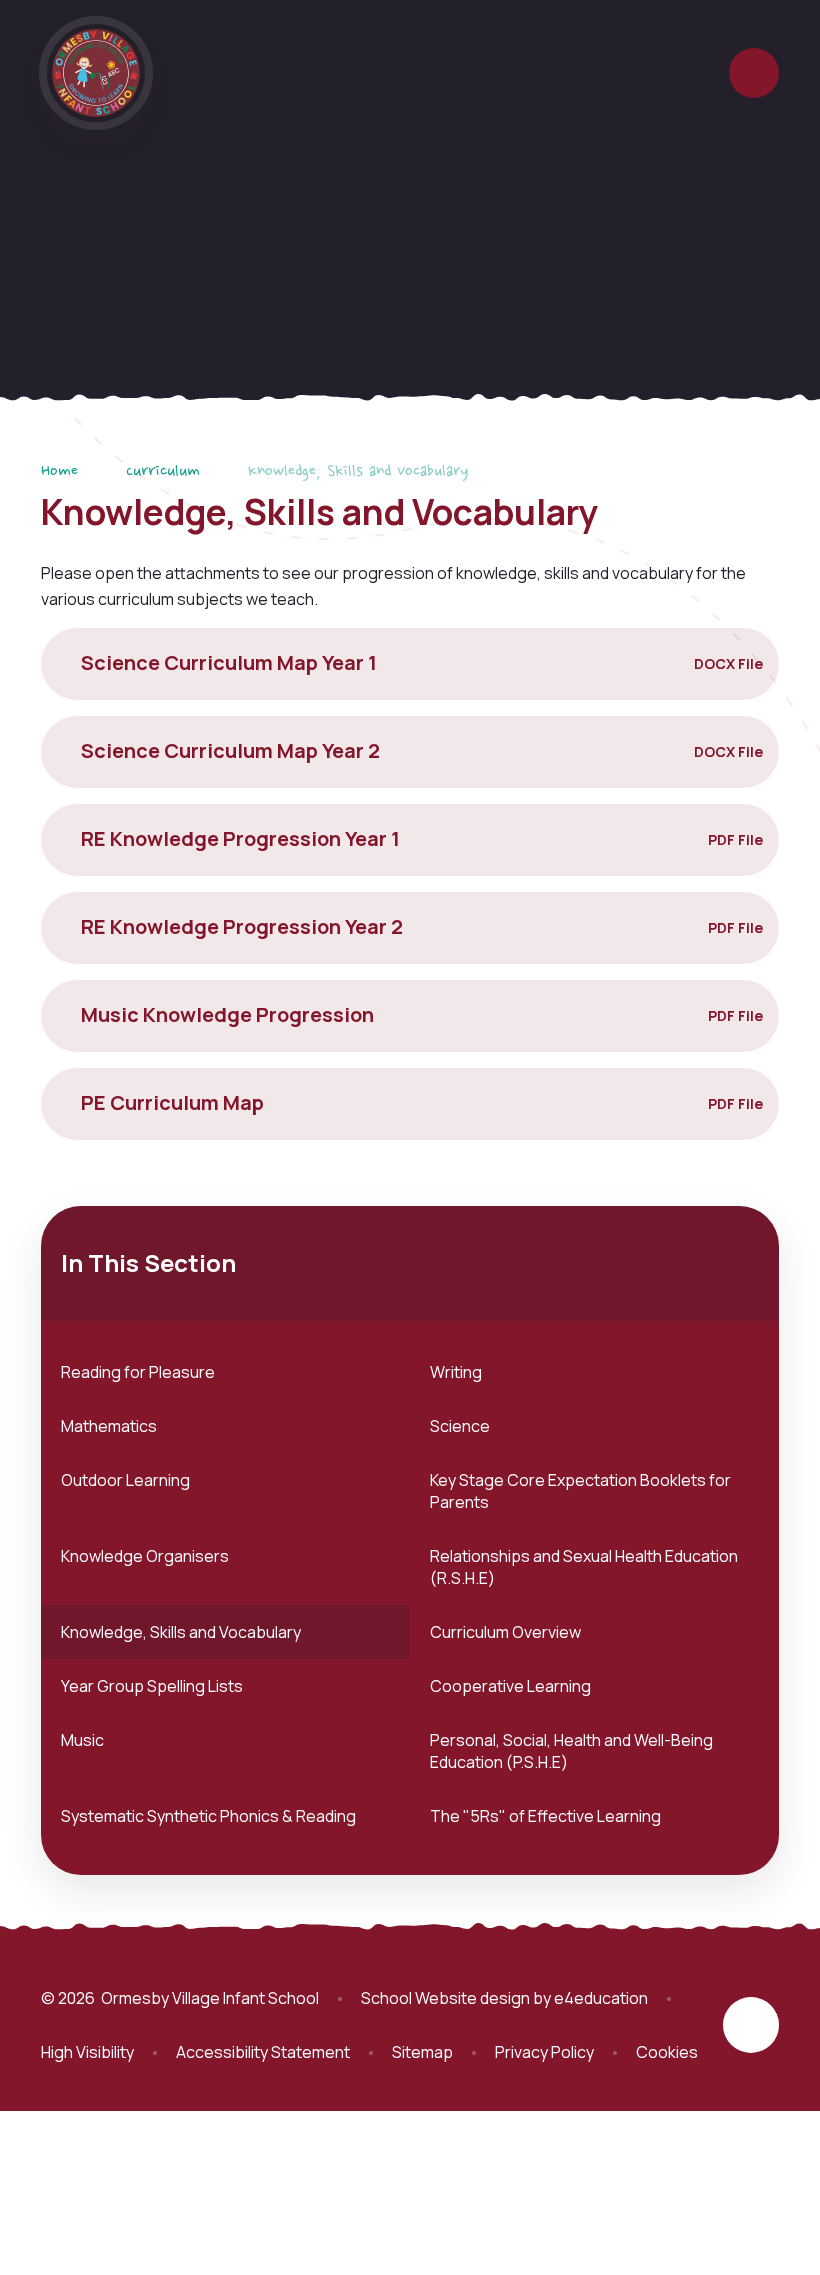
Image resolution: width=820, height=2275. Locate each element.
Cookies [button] (667, 2052)
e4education (601, 1998)
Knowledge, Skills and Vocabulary (358, 472)
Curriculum (163, 472)
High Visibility (87, 2052)
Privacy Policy (544, 2052)
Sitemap (422, 2052)
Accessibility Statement (263, 2052)
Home (59, 472)
